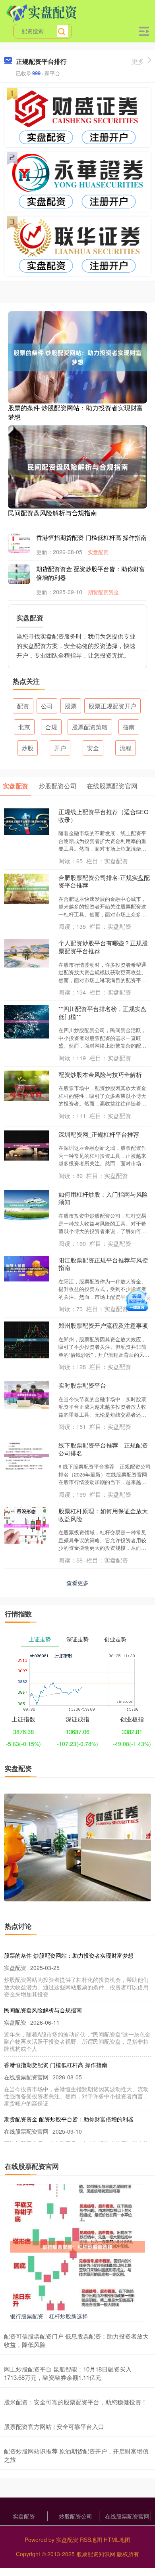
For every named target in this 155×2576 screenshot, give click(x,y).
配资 (23, 706)
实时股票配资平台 (82, 1385)
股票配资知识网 (96, 2554)
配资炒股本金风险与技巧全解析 (100, 1074)
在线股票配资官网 (127, 2516)
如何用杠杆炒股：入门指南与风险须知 (103, 1198)
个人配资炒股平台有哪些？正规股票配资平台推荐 (103, 947)
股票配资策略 (90, 727)
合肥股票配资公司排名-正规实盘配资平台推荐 (104, 881)
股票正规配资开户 (112, 706)
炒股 (27, 748)
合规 (51, 727)
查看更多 (77, 1583)
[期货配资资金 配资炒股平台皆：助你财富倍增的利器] (24, 574)
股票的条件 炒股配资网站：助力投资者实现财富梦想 (76, 412)
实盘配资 (98, 552)
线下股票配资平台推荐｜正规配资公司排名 (103, 1449)
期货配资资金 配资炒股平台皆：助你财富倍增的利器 (69, 2119)
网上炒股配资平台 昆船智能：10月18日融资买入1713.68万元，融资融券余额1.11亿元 (68, 2373)
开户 (60, 748)
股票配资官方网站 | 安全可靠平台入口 (54, 2426)
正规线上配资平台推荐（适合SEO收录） (104, 816)
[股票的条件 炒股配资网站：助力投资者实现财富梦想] (77, 356)
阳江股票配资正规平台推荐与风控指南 (103, 1264)
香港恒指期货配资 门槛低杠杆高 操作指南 (91, 537)
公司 (47, 706)
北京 (24, 727)
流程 (126, 748)
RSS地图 (91, 2540)
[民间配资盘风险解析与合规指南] (77, 466)
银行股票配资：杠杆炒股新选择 (49, 2316)
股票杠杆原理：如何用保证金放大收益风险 (103, 1515)
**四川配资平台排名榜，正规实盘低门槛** (103, 1013)
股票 (71, 706)
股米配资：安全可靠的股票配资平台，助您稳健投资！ (76, 2402)
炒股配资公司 (76, 2516)
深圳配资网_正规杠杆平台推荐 (99, 1134)
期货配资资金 (103, 592)
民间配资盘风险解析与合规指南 (52, 513)
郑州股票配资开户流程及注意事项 (103, 1325)
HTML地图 (117, 2540)
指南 (129, 727)
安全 (93, 748)
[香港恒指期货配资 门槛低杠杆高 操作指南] (24, 550)
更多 (138, 61)
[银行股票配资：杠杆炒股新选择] (77, 2246)
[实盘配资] (42, 13)
